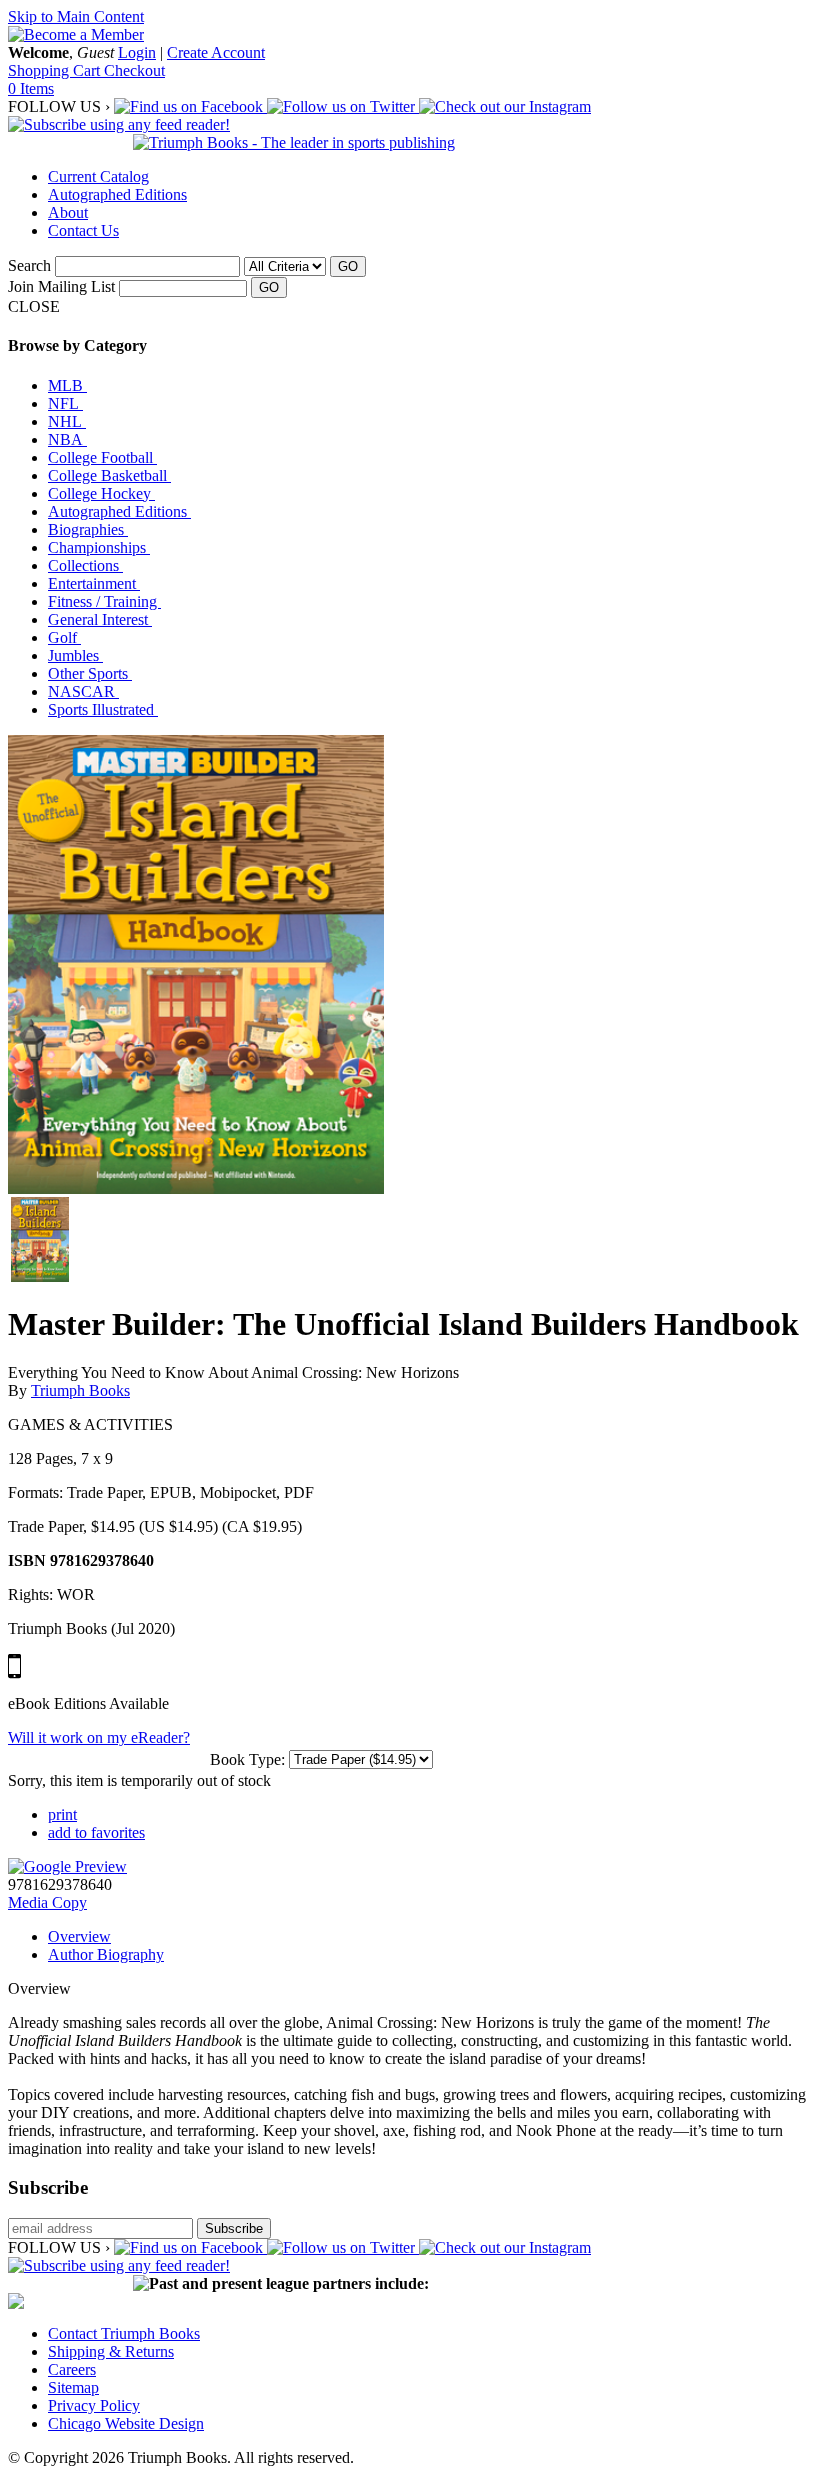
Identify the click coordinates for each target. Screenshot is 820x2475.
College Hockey (101, 493)
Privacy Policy (94, 2405)
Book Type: (247, 1759)
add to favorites (96, 1832)
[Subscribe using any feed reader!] (119, 124)
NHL (67, 421)
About (68, 212)
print (62, 1814)
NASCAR (83, 691)
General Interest (100, 619)
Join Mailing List (61, 286)
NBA (67, 439)
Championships (99, 547)
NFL (65, 403)
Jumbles (75, 655)
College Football (102, 457)
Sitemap (73, 2387)
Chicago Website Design (126, 2423)
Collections (85, 565)
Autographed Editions (117, 194)
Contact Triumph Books (124, 2333)
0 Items (31, 88)
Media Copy (47, 1902)
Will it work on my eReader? (99, 1737)
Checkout (134, 70)
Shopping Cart (56, 70)
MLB (67, 385)
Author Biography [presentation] (106, 1954)
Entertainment (94, 583)
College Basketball (109, 475)
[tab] (430, 1937)
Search (29, 265)
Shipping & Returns (111, 2351)
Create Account (216, 52)
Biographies (88, 529)
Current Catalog (98, 176)
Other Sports (90, 673)
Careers (72, 2369)
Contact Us (83, 230)
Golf (64, 637)
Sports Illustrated (103, 709)
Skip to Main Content (76, 16)
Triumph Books (80, 1390)
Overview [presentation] (79, 1936)
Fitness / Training (104, 601)
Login (137, 52)
